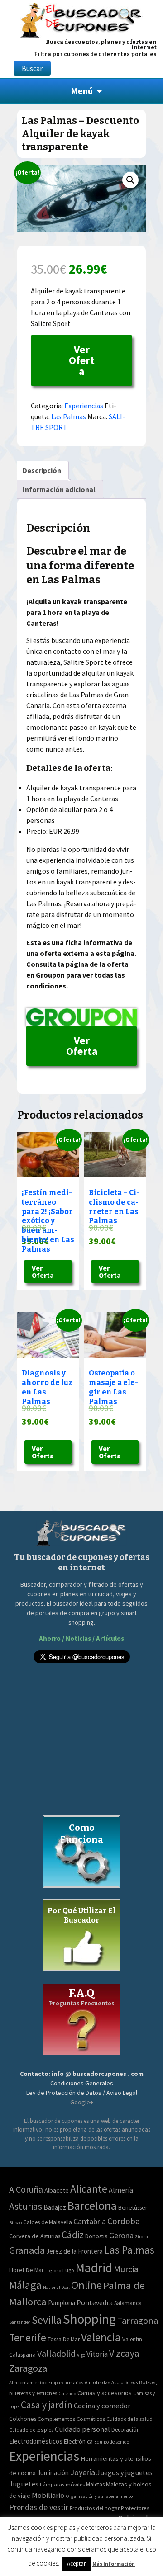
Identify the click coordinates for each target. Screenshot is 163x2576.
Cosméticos (91, 2419)
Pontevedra (95, 2303)
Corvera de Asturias (35, 2236)
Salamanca (128, 2303)
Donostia (96, 2236)
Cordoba (124, 2221)
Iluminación (53, 2473)
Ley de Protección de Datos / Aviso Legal (82, 2093)
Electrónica (78, 2441)
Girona (141, 2237)
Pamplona (62, 2303)
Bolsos (131, 2382)
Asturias (26, 2206)
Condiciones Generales (82, 2083)
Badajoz (55, 2207)
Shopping (89, 2319)
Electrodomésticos (36, 2441)
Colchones (23, 2419)
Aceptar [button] (76, 2564)
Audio (117, 2382)
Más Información (114, 2564)
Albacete (57, 2190)
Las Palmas (69, 416)
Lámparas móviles (62, 2484)
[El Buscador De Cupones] (81, 19)
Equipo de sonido (112, 2442)
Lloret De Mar (26, 2270)
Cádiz (73, 2235)
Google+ (82, 2102)
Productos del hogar (95, 2508)
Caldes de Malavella (48, 2222)
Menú (82, 91)
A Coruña (26, 2189)
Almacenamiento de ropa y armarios (46, 2382)
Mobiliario (48, 2495)
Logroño (53, 2271)
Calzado (67, 2393)
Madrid (94, 2268)
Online (86, 2285)
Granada (27, 2250)
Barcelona (92, 2205)
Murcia (126, 2269)
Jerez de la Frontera (74, 2251)
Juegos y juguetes (125, 2472)
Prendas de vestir (39, 2507)
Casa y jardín (47, 2405)
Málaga (25, 2285)
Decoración (126, 2430)
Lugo (68, 2270)
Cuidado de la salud (129, 2419)
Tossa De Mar (64, 2339)
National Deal (56, 2287)
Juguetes (24, 2484)
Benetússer (133, 2207)
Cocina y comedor (102, 2406)
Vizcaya (124, 2353)
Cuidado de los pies (31, 2430)
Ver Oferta (82, 360)
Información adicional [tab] (59, 489)
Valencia (101, 2337)
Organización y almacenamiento (99, 2496)
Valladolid (56, 2353)
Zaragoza (28, 2368)
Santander (20, 2322)
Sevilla (47, 2320)
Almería (121, 2190)
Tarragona (138, 2321)
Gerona (121, 2235)
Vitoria (97, 2354)
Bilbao (15, 2223)
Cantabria (90, 2221)
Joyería (83, 2472)
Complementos (56, 2419)
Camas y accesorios (105, 2393)
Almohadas (97, 2382)
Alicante (89, 2189)
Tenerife (28, 2337)
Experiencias (84, 406)
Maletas (95, 2484)
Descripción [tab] (42, 470)
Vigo (81, 2355)
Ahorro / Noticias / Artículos (81, 1638)
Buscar (32, 68)
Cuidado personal (82, 2429)
